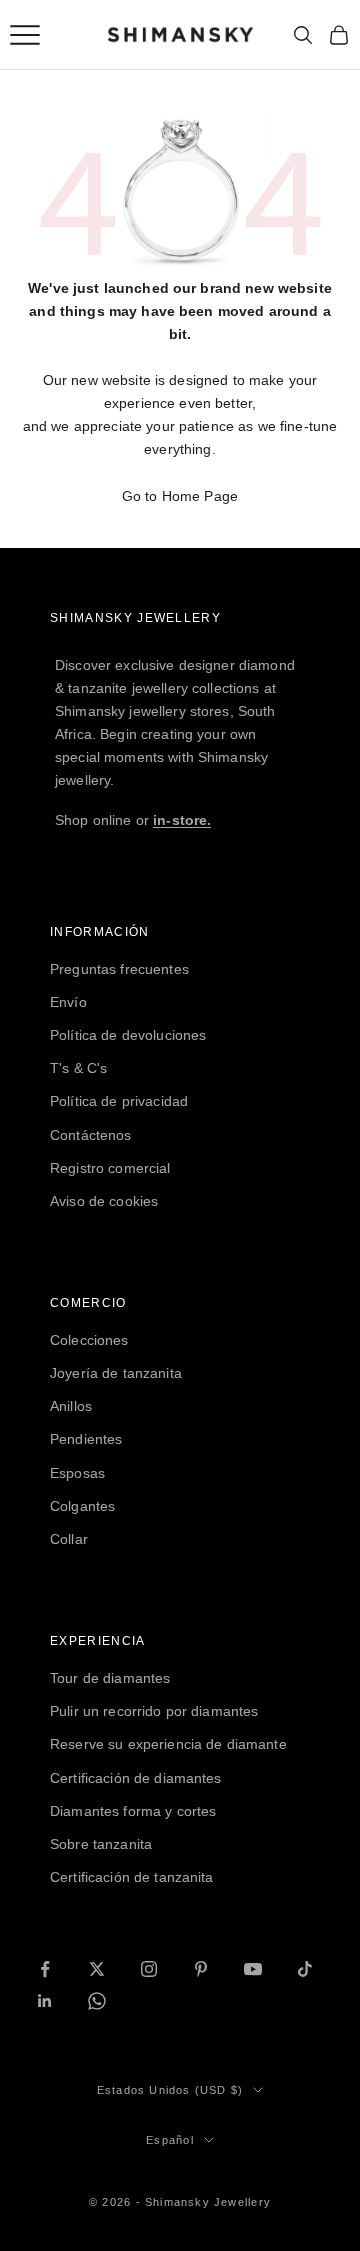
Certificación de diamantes (136, 1778)
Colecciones (89, 1340)
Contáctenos (91, 1135)
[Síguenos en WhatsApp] (97, 2001)
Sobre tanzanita (101, 1844)
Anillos (71, 1406)
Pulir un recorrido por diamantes (154, 1711)
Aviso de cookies (104, 1201)
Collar (69, 1539)
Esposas (77, 1473)
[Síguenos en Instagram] (149, 1969)
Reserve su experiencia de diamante (168, 1744)
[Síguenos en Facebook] (45, 1969)
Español (169, 2140)
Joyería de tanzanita (116, 1373)
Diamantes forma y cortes (133, 1811)
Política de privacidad (119, 1101)
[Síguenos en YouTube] (253, 1969)
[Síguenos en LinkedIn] (45, 2001)
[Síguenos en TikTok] (305, 1969)
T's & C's (78, 1068)
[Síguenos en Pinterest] (201, 1969)
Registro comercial (110, 1168)
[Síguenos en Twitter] (97, 1969)
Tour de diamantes (110, 1678)
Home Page (200, 496)
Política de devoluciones (128, 1035)
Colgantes (82, 1506)
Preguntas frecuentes (119, 969)
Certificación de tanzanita (132, 1877)
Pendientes (86, 1439)
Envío (68, 1002)
